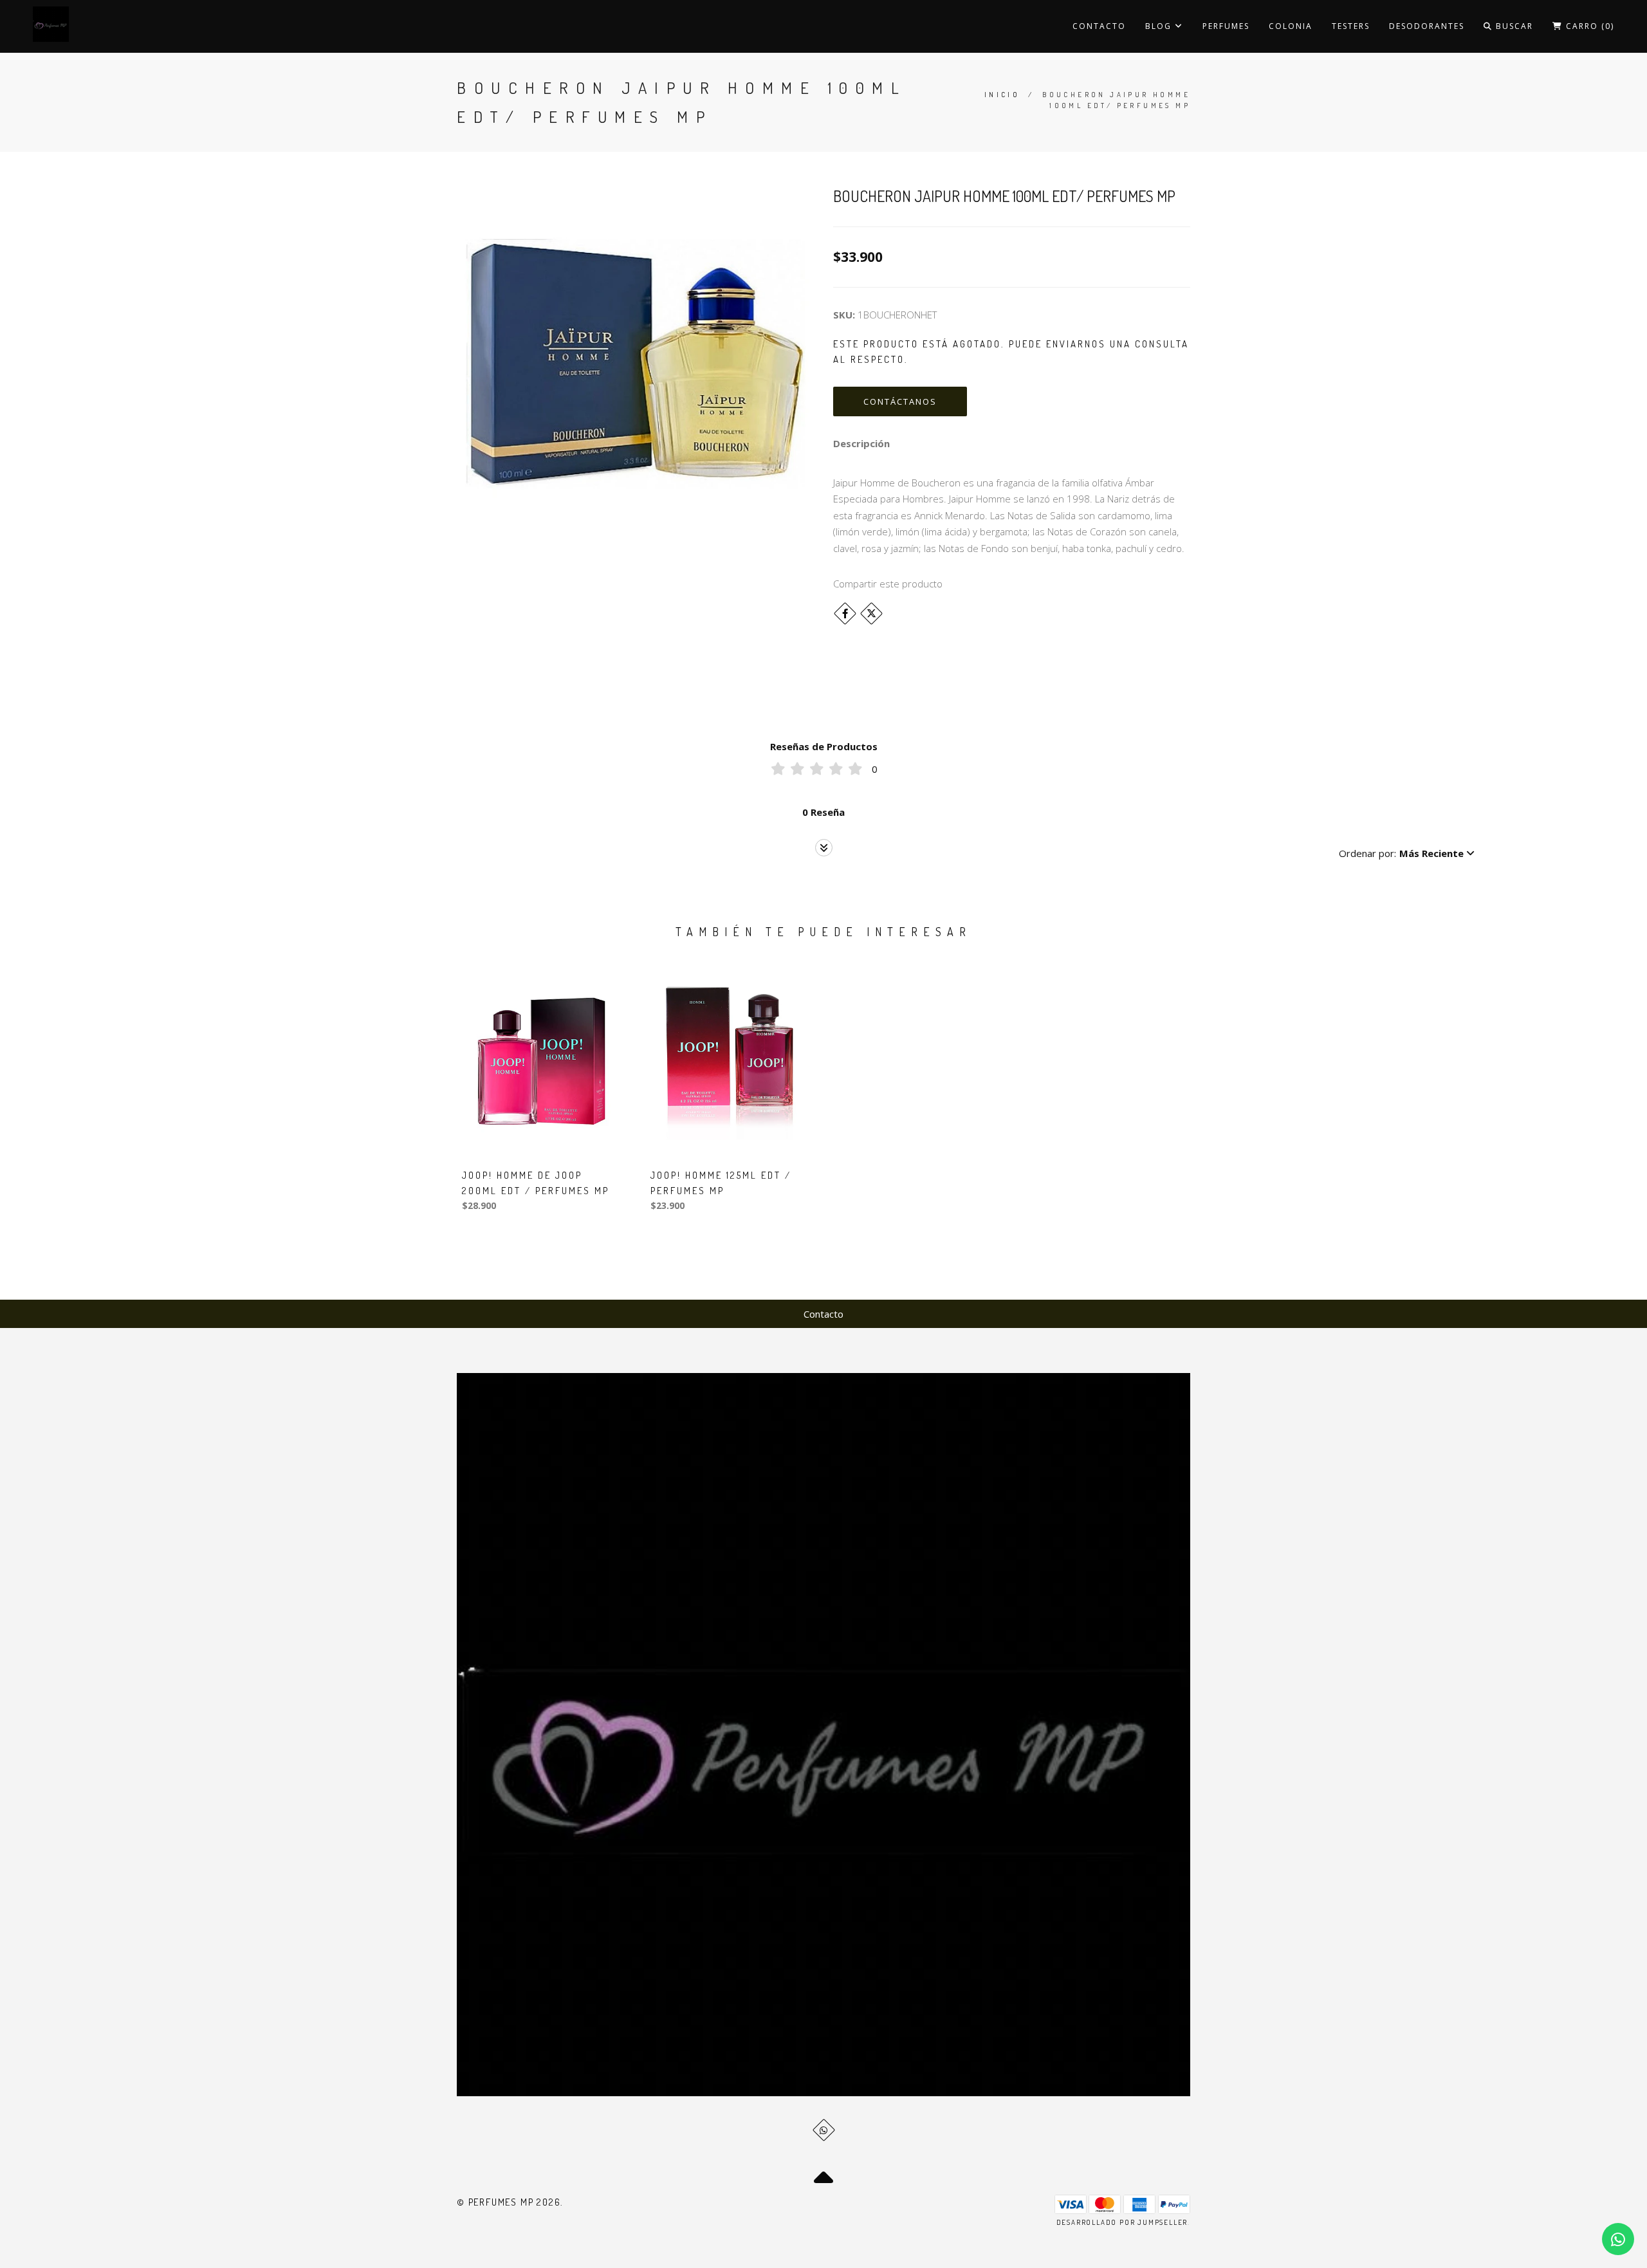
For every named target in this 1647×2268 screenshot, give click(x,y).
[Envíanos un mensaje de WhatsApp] (1618, 2239)
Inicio (1002, 95)
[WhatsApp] (824, 2130)
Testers (1351, 26)
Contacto (1099, 26)
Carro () (1588, 26)
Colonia (1291, 26)
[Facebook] (845, 613)
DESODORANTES (1427, 26)
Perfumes (1226, 26)
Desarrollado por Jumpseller (1122, 2222)
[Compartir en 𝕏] (871, 613)
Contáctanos (900, 401)
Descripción (861, 443)
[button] (1407, 853)
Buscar (1513, 26)
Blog (1160, 26)
